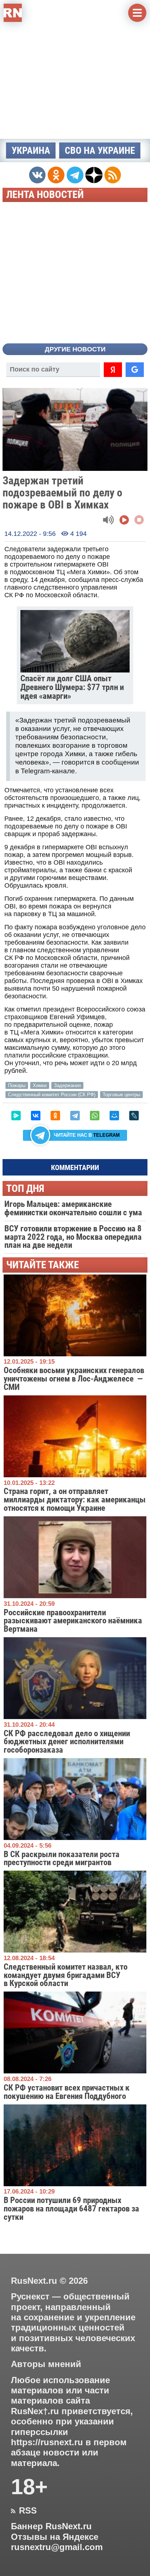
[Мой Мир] (114, 1116)
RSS (24, 2511)
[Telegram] (75, 1116)
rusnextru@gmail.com (57, 2547)
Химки (40, 1085)
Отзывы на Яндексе (55, 2537)
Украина (31, 150)
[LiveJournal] (134, 1116)
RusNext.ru (34, 2281)
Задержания (67, 1085)
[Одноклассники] (55, 1116)
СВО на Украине (100, 150)
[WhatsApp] (95, 1116)
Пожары (17, 1085)
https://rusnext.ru (47, 2442)
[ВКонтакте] (36, 1116)
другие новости (75, 349)
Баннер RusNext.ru (51, 2526)
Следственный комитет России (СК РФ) (52, 1095)
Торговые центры (121, 1095)
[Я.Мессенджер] (16, 1116)
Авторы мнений (46, 2364)
